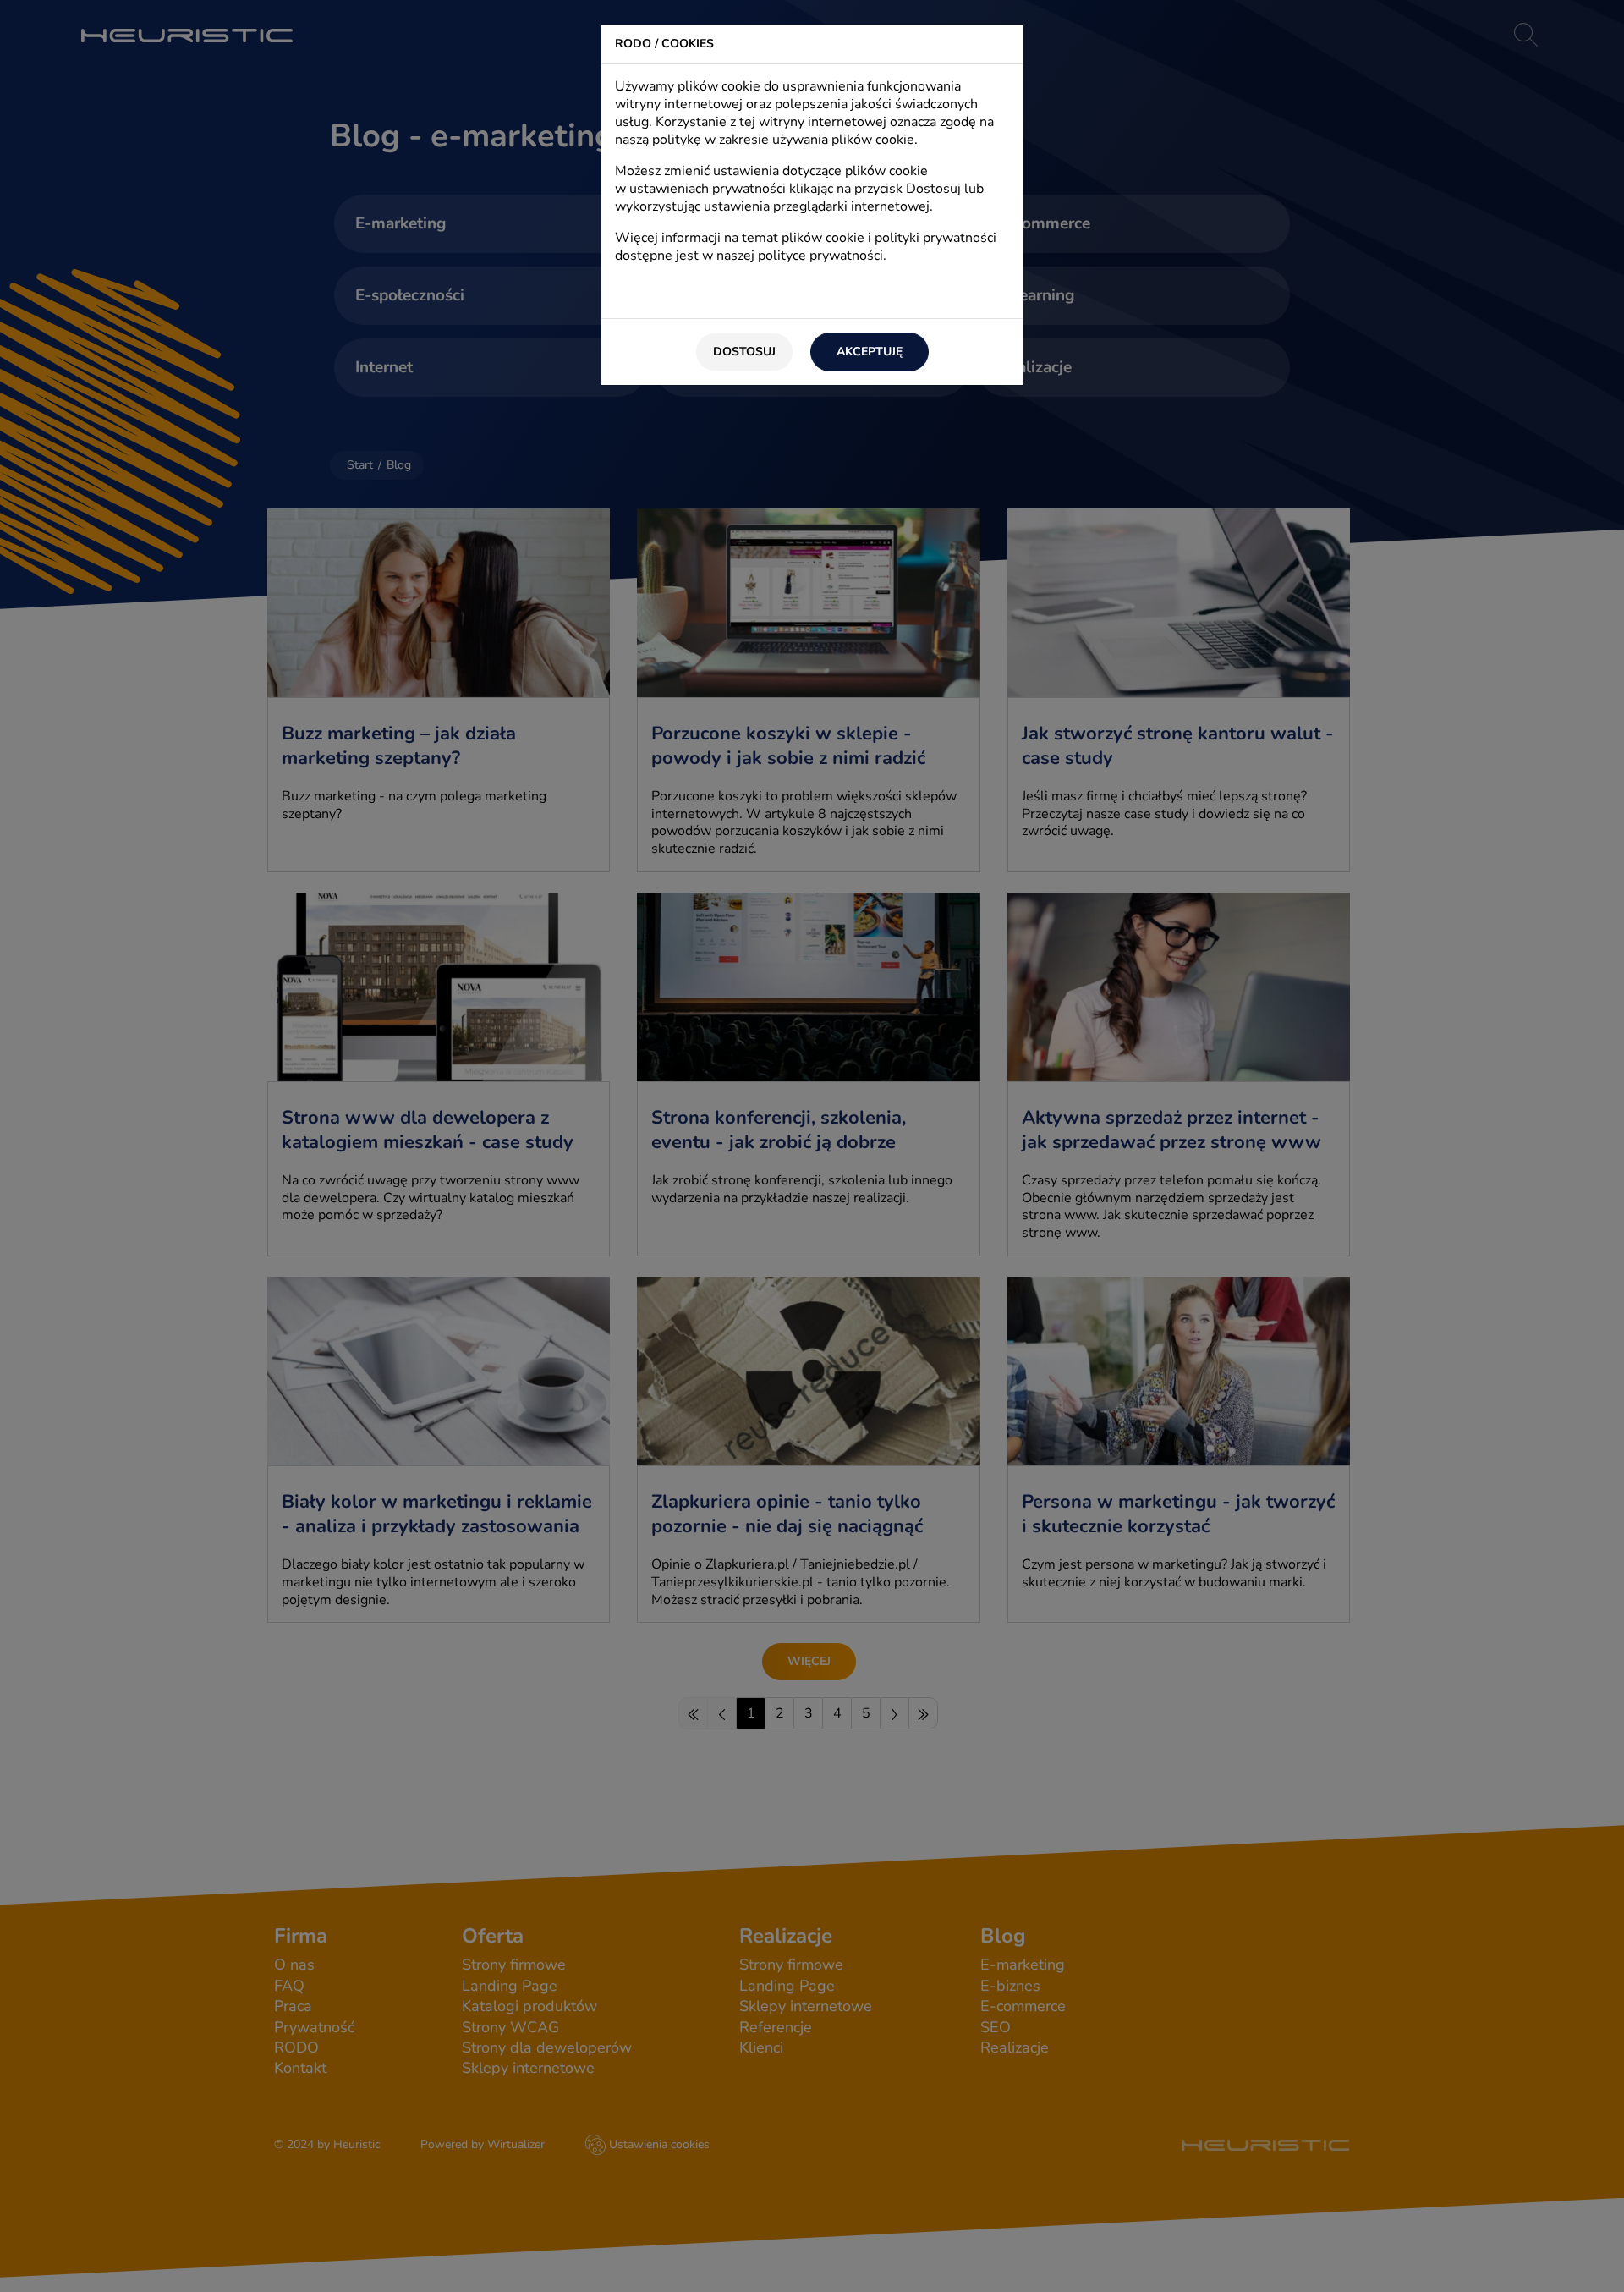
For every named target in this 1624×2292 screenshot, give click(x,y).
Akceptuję (870, 352)
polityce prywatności (820, 256)
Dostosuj (744, 352)
